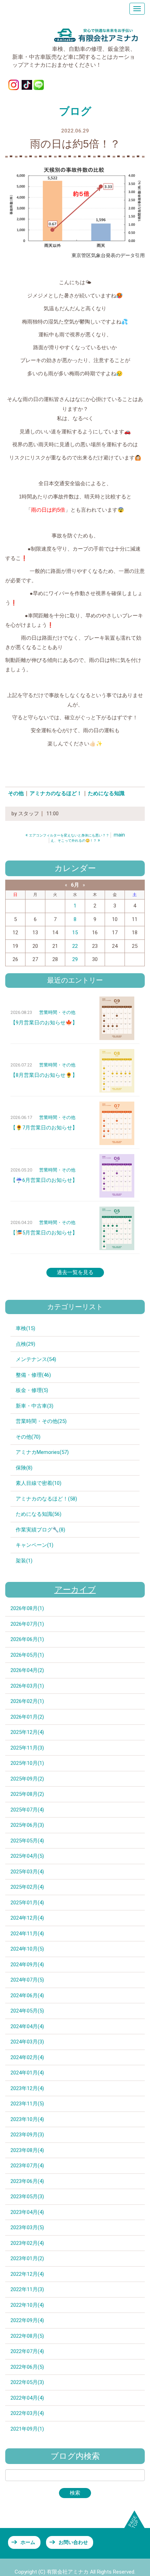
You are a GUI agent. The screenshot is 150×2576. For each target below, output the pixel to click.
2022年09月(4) (27, 2320)
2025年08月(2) (27, 1794)
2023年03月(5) (27, 2227)
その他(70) (28, 1437)
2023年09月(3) (27, 2135)
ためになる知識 (106, 793)
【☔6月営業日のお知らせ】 (44, 1180)
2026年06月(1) (27, 1639)
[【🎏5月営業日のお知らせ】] (117, 1228)
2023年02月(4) (27, 2243)
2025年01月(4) (27, 1903)
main (119, 835)
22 (75, 946)
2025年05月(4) (27, 1841)
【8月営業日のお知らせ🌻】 (44, 1075)
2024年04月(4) (27, 2026)
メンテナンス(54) (36, 1359)
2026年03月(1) (27, 1686)
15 (75, 933)
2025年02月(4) (27, 1887)
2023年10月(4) (27, 2119)
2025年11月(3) (27, 1748)
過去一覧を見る (75, 1272)
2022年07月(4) (27, 2351)
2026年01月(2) (27, 1717)
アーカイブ (75, 1590)
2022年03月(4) (27, 2413)
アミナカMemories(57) (42, 1452)
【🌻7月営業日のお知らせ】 (44, 1128)
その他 (16, 793)
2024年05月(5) (27, 2011)
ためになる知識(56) (39, 1514)
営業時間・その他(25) (41, 1421)
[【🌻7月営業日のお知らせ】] (117, 1123)
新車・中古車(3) (35, 1406)
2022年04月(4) (27, 2398)
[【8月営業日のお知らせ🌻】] (117, 1071)
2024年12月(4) (27, 1918)
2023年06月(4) (27, 2181)
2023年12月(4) (27, 2088)
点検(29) (25, 1344)
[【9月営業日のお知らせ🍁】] (117, 1018)
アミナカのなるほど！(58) (46, 1499)
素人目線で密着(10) (39, 1483)
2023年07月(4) (27, 2166)
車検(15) (25, 1328)
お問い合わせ (73, 2542)
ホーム (28, 2542)
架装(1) (24, 1561)
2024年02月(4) (27, 2057)
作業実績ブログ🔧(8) (40, 1530)
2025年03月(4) (27, 1872)
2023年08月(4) (27, 2150)
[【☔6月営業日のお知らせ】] (117, 1176)
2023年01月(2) (27, 2258)
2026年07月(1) (27, 1624)
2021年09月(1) (27, 2429)
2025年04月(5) (27, 1856)
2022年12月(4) (27, 2274)
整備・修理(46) (33, 1375)
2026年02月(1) (27, 1701)
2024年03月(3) (27, 2042)
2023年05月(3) (27, 2197)
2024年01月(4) (27, 2073)
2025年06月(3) (27, 1825)
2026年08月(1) (27, 1608)
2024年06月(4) (27, 1995)
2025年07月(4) (27, 1810)
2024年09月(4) (27, 1965)
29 (75, 959)
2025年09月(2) (27, 1779)
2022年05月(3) (27, 2382)
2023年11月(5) (27, 2104)
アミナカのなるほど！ (56, 793)
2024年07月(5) (27, 1980)
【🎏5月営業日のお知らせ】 (44, 1233)
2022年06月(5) (27, 2367)
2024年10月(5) (27, 1949)
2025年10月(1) (27, 1763)
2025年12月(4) (27, 1732)
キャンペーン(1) (35, 1545)
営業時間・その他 (57, 1012)
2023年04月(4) (27, 2212)
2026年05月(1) (27, 1655)
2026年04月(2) (27, 1670)
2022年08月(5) (27, 2336)
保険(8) (24, 1468)
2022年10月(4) (27, 2305)
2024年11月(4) (27, 1934)
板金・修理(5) (32, 1390)
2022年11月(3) (27, 2289)
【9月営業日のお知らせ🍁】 (44, 1023)
